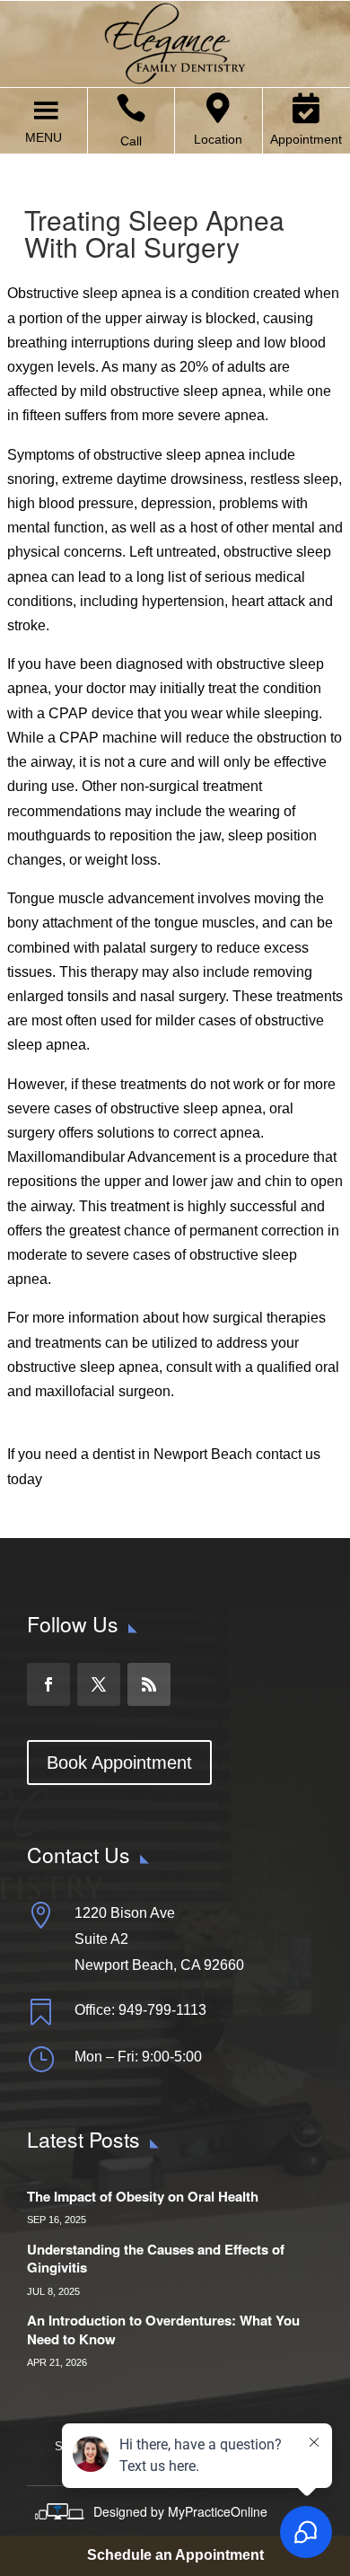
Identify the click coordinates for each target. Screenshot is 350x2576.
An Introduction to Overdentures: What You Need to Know (163, 2330)
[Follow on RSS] (149, 1684)
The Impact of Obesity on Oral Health (143, 2196)
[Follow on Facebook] (48, 1684)
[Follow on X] (99, 1684)
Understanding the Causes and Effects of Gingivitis (156, 2259)
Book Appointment (119, 1763)
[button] (44, 137)
